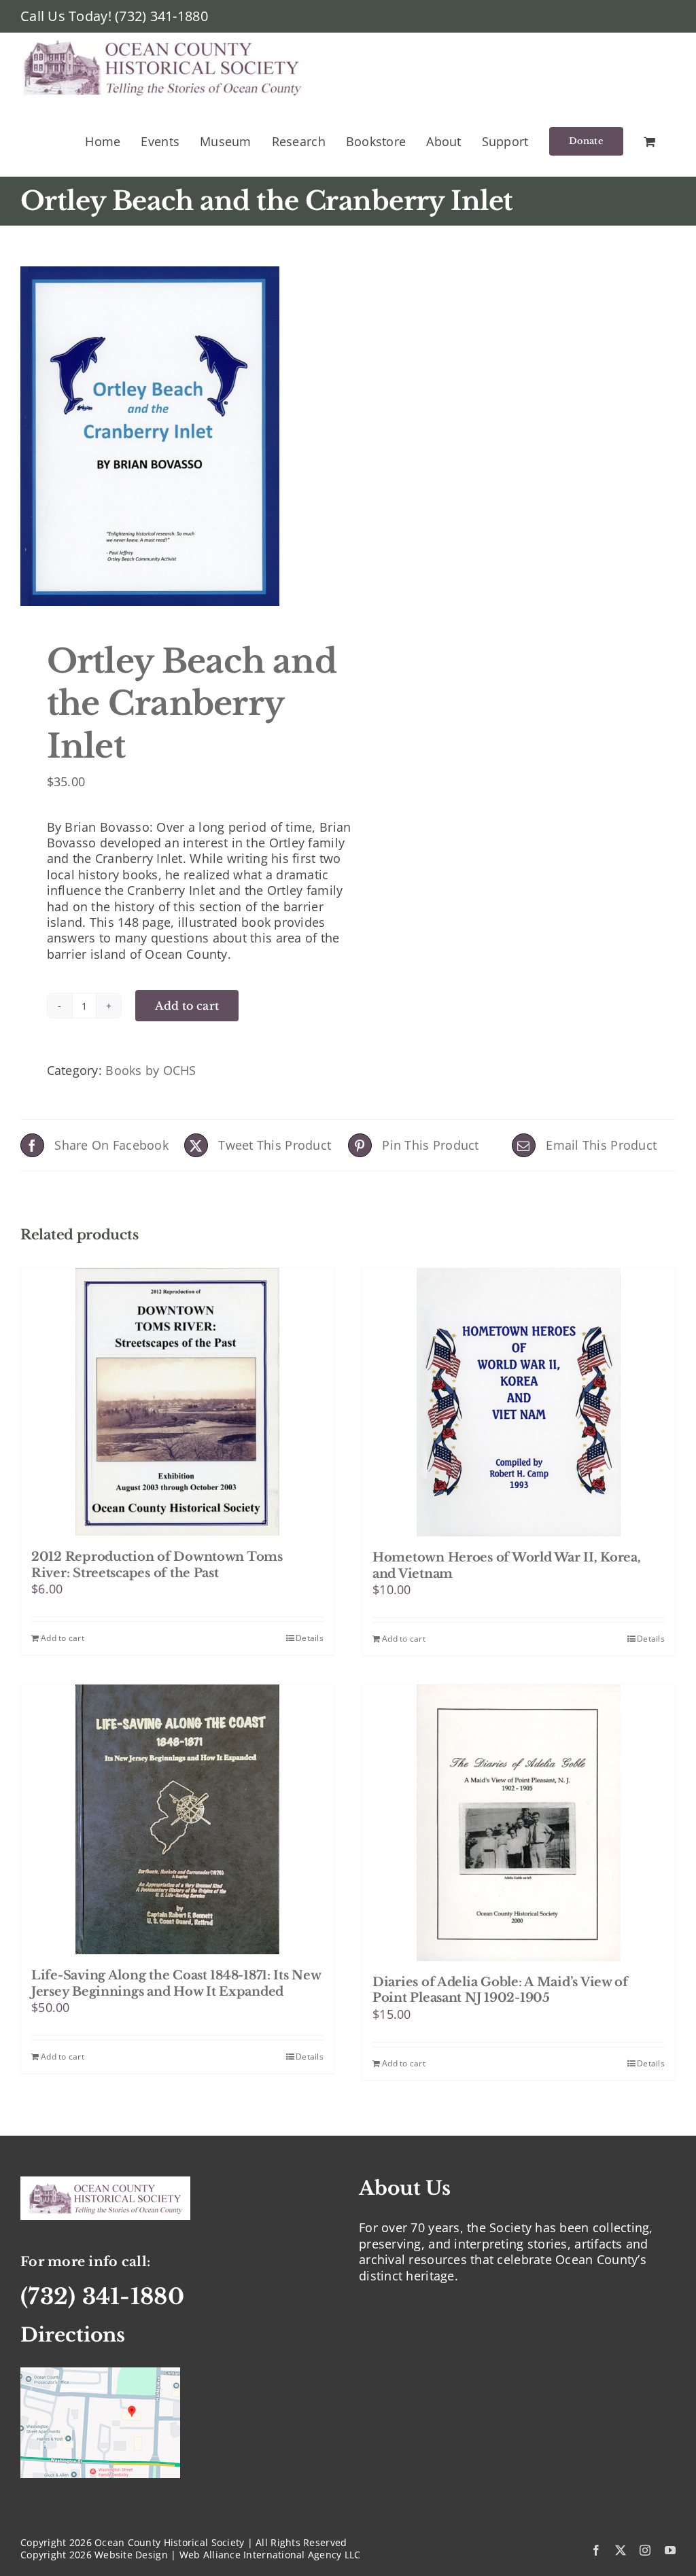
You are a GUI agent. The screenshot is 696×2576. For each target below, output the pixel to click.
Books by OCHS (151, 1070)
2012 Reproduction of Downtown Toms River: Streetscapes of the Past (157, 1565)
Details (310, 1638)
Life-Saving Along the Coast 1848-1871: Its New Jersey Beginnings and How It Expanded (176, 1983)
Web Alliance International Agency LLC (270, 2555)
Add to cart (187, 1006)
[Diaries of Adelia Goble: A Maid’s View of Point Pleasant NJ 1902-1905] (519, 1823)
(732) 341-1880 (161, 16)
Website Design (131, 2555)
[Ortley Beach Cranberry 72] (178, 436)
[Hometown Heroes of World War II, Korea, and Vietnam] (519, 1402)
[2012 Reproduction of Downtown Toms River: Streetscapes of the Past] (177, 1402)
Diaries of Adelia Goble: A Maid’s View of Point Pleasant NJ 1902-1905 (500, 1990)
